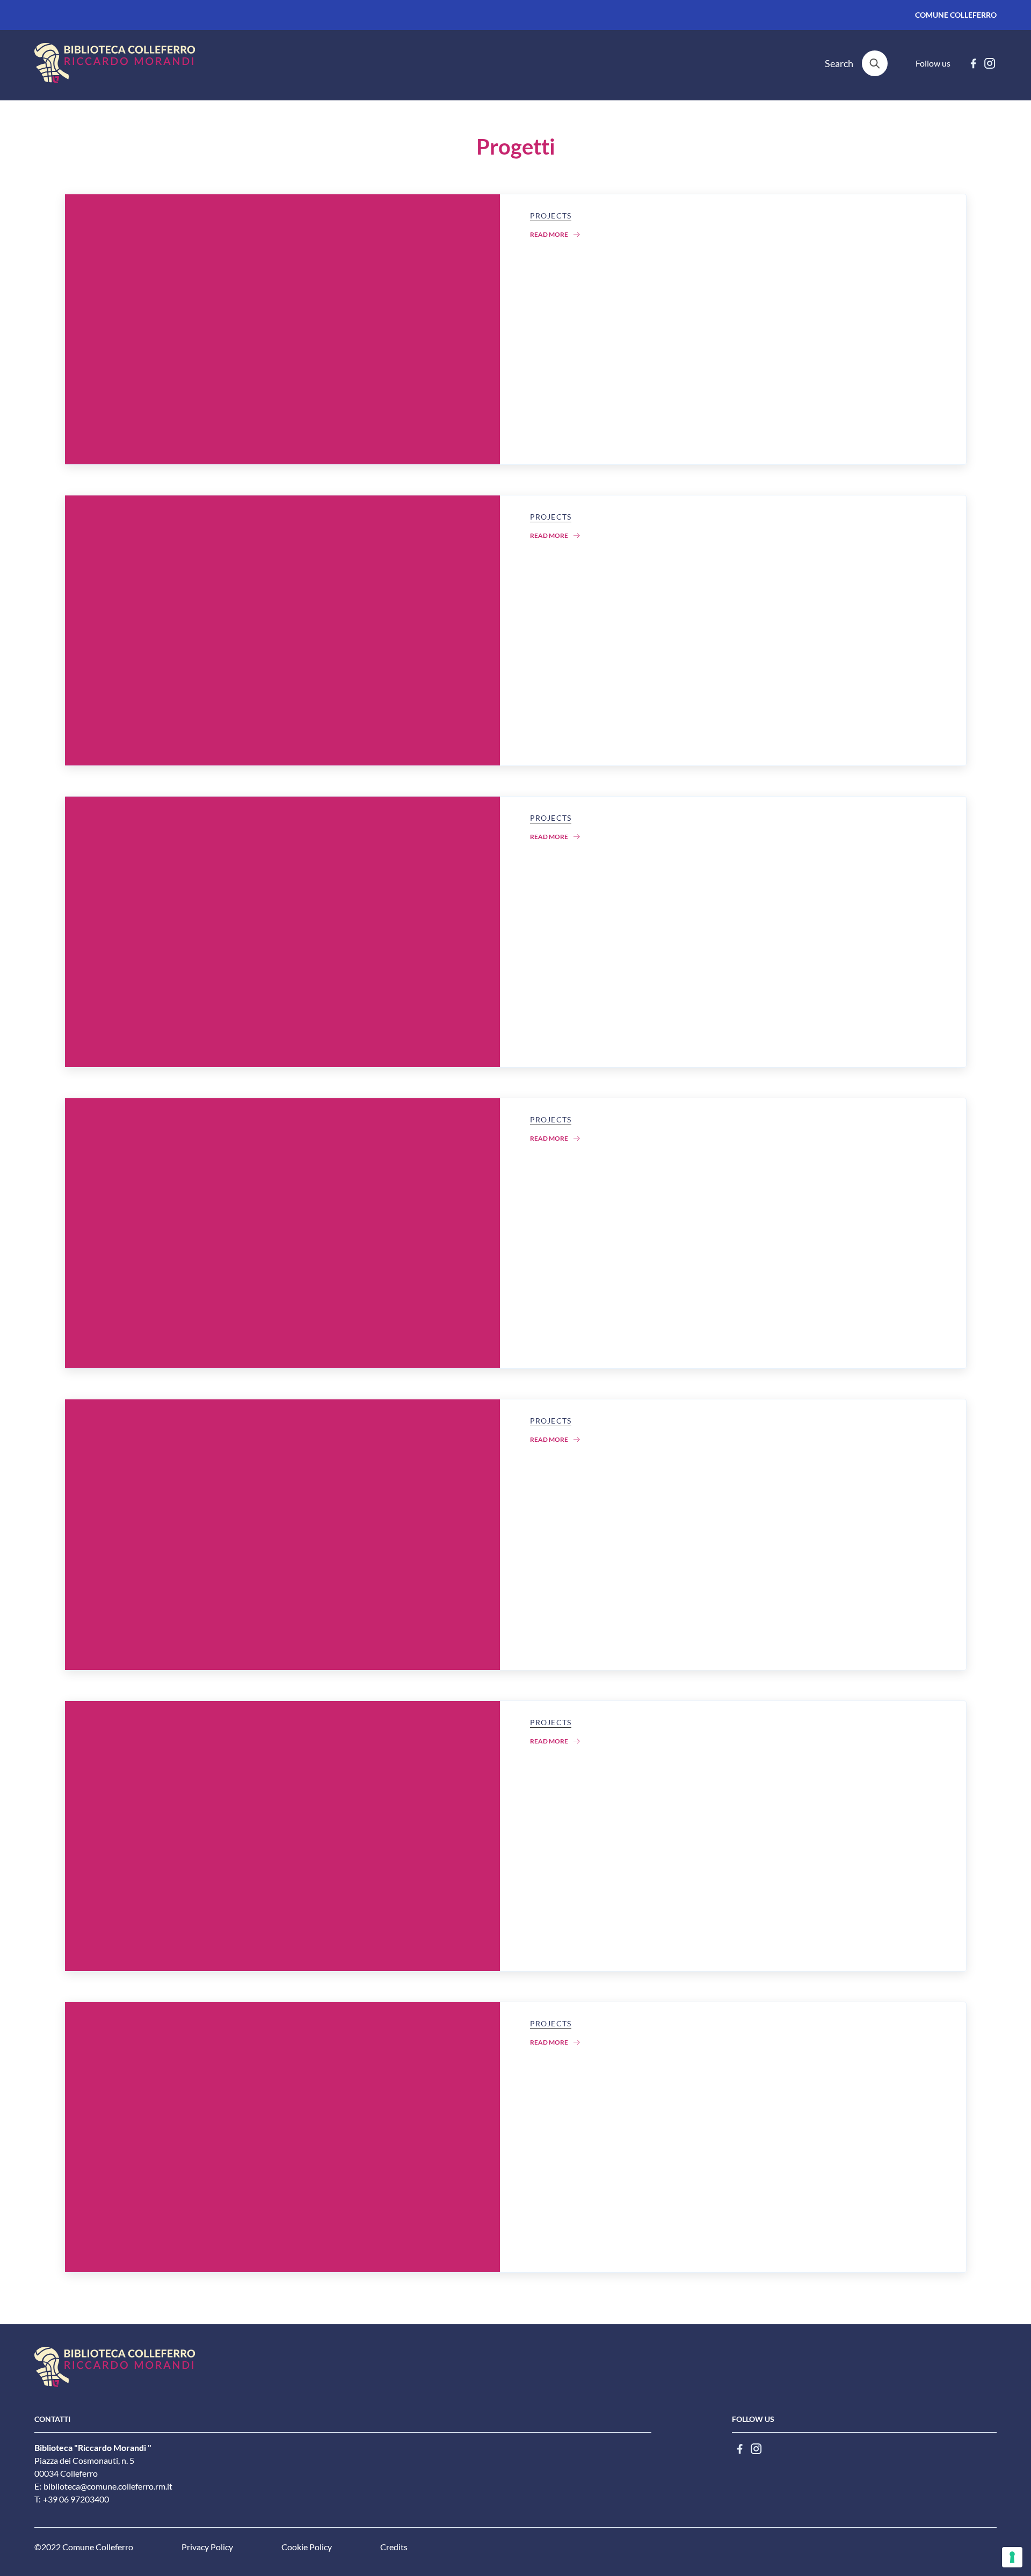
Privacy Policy (207, 2547)
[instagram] (990, 63)
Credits (394, 2547)
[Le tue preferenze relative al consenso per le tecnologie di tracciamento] (1012, 2557)
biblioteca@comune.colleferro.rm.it (108, 2486)
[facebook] (973, 63)
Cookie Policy (307, 2547)
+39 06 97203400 (76, 2499)
